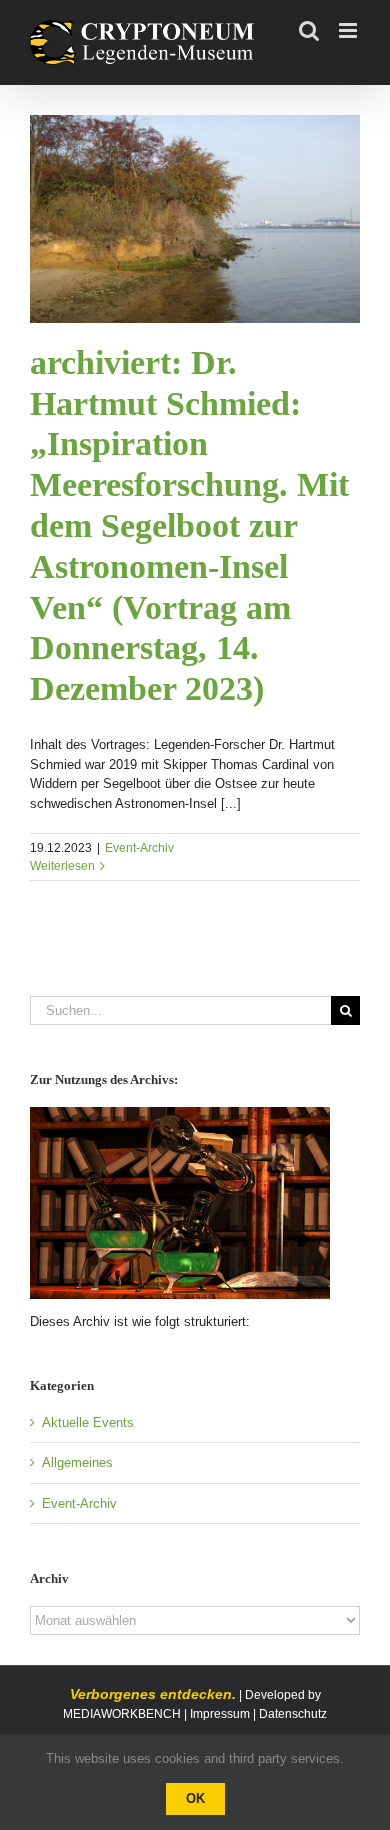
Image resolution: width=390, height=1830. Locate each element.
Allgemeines (77, 1462)
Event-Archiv (139, 848)
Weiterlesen (62, 866)
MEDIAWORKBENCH (122, 1714)
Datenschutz (293, 1714)
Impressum (220, 1714)
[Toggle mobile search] (309, 30)
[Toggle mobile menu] (349, 30)
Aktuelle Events (88, 1422)
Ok (195, 1798)
